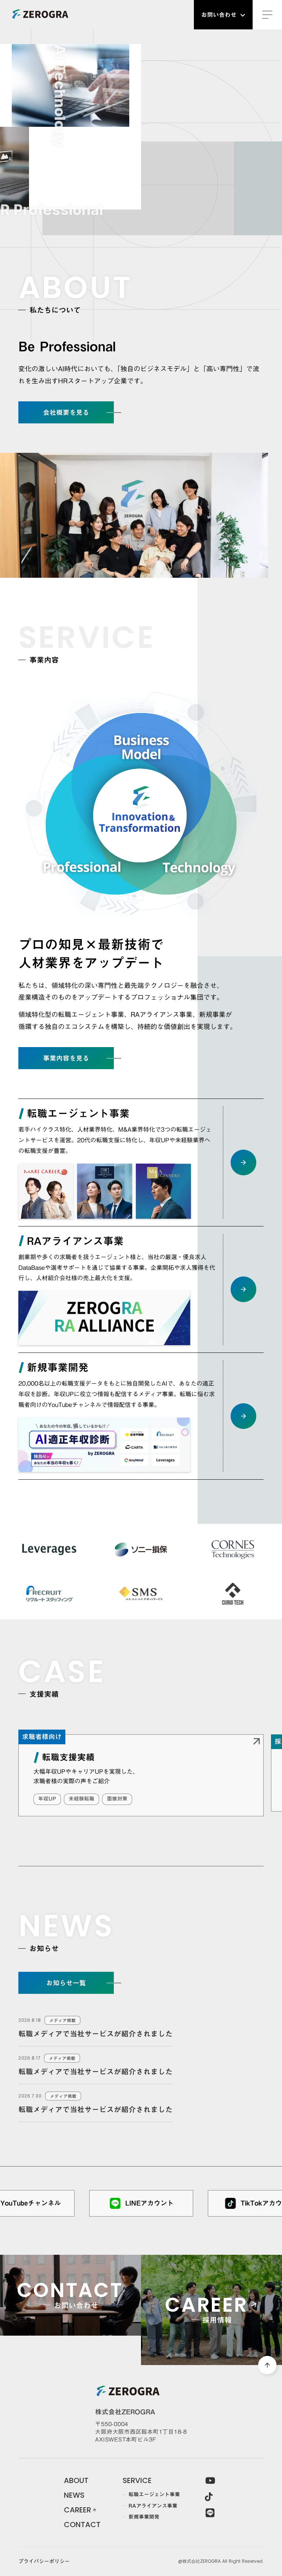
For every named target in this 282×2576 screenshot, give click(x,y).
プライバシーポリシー (44, 2562)
